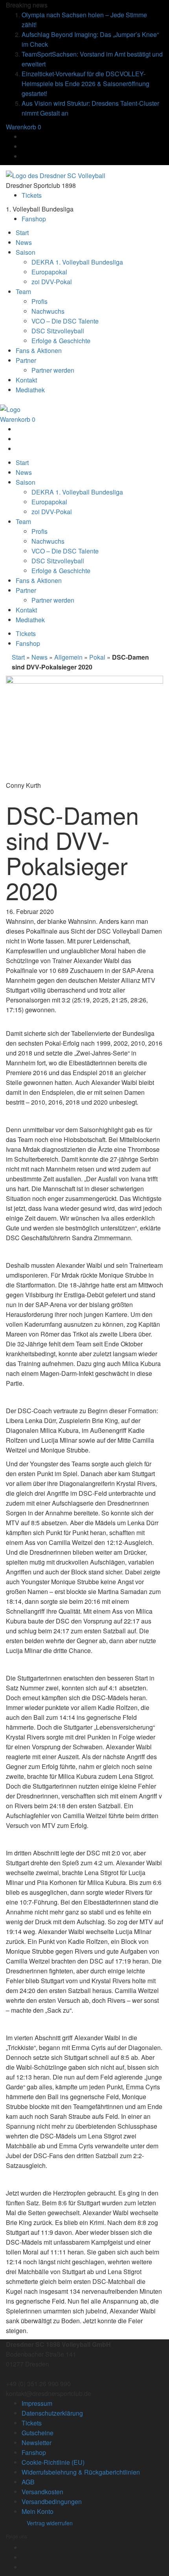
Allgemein (68, 657)
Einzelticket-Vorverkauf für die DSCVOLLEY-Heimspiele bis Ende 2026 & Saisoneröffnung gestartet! (85, 84)
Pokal (97, 657)
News (39, 657)
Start (18, 657)
